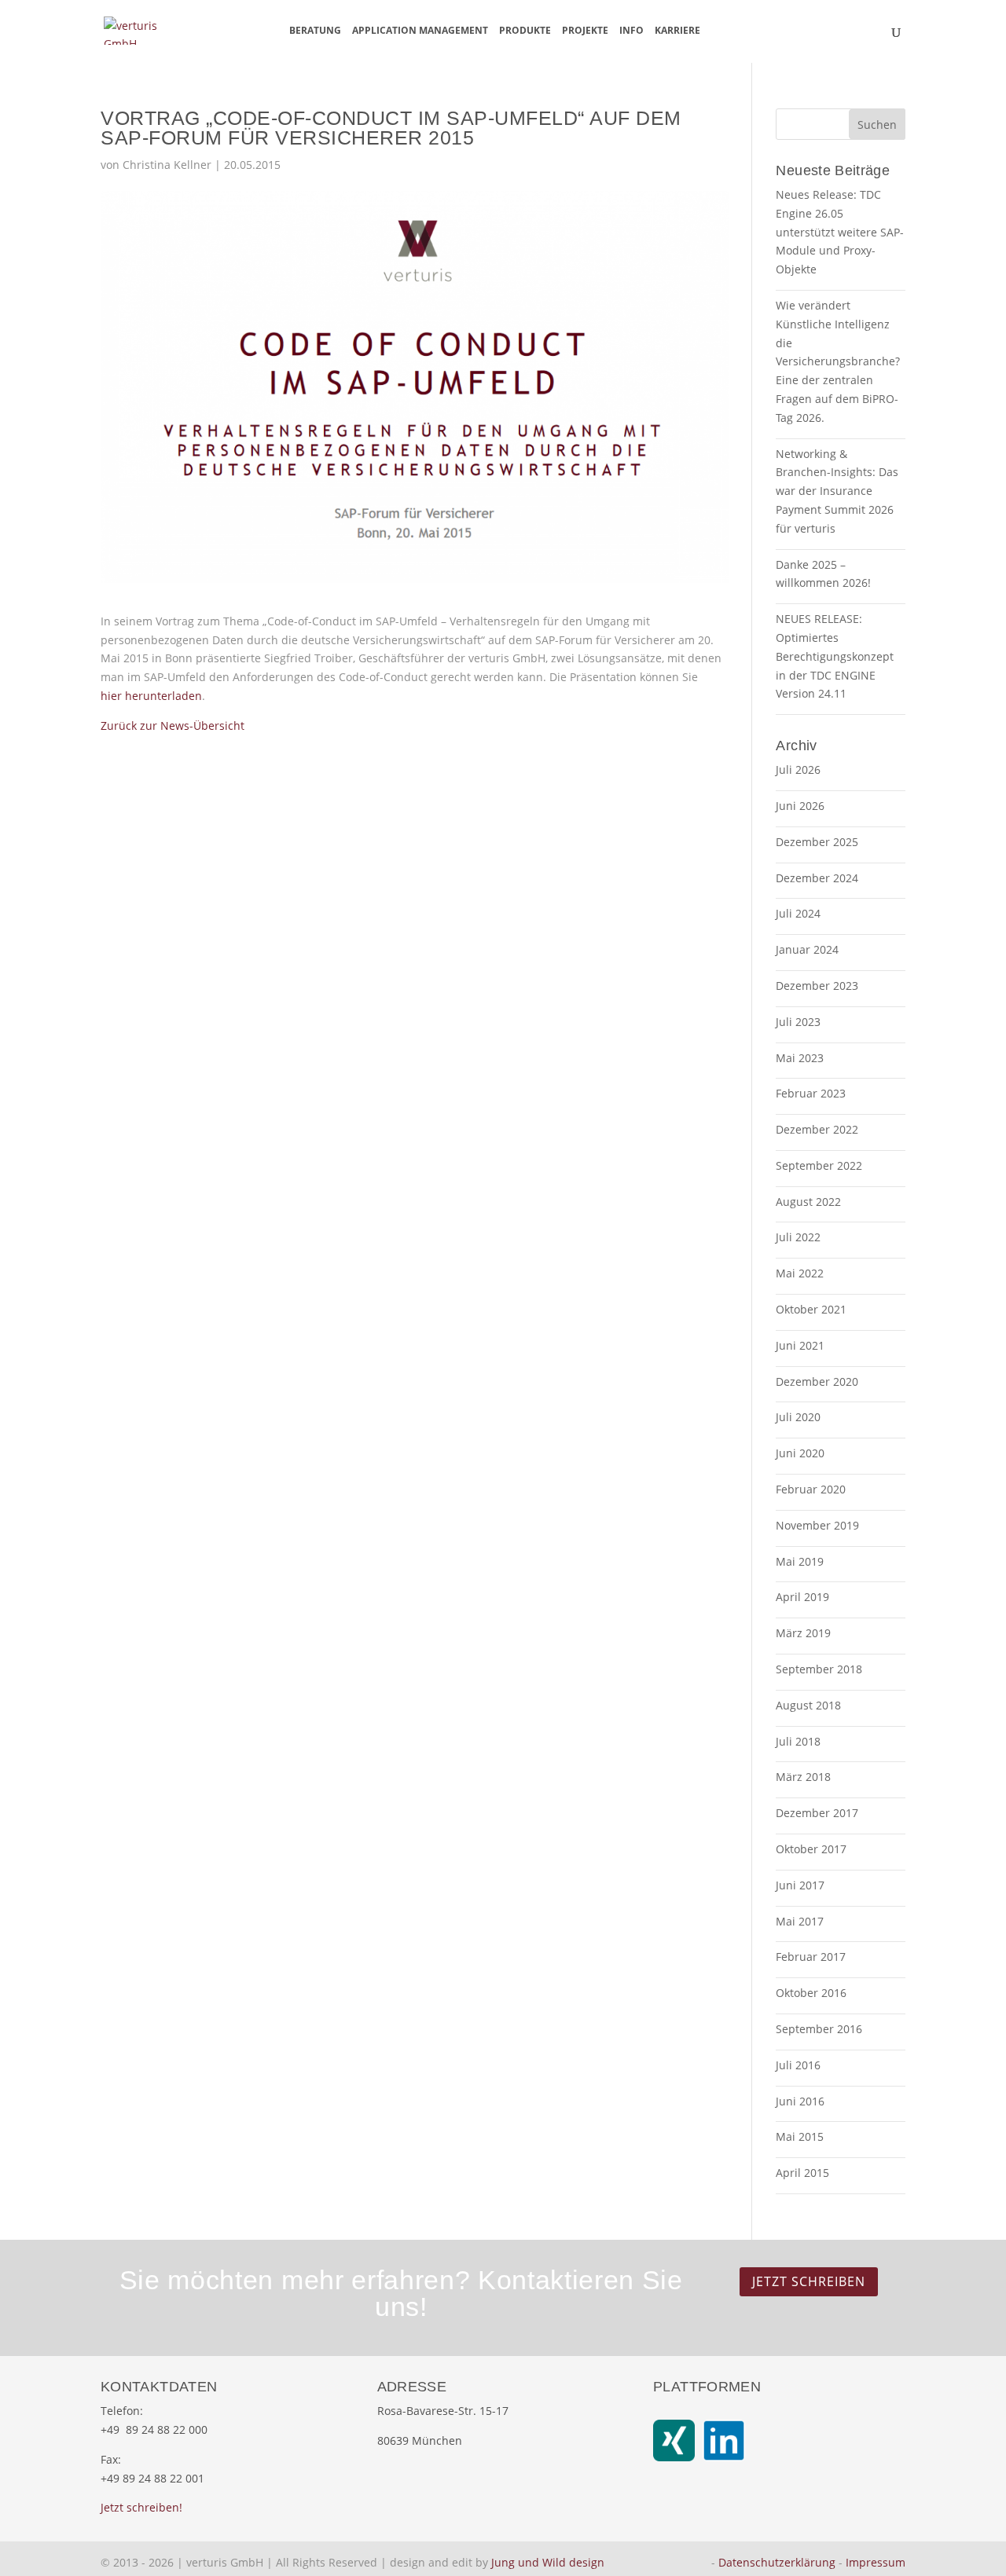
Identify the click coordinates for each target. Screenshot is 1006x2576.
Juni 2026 (800, 806)
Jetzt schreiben (809, 2281)
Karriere (677, 31)
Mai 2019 (800, 1561)
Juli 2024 (798, 913)
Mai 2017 (800, 1921)
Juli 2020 (798, 1417)
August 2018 (808, 1705)
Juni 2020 (800, 1453)
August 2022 (808, 1202)
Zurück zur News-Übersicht (173, 726)
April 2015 (802, 2173)
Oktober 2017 (811, 1849)
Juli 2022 (798, 1237)
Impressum (876, 2562)
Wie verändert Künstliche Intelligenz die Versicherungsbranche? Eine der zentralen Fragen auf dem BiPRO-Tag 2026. (838, 361)
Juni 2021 (800, 1345)
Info (632, 31)
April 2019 (802, 1597)
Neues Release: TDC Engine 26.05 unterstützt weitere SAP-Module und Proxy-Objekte (840, 232)
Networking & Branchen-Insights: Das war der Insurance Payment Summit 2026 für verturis (837, 491)
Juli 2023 (798, 1022)
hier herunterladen (151, 696)
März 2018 (803, 1777)
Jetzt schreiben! (141, 2507)
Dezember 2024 (817, 878)
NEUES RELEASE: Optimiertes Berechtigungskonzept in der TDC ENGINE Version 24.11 (835, 656)
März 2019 (803, 1633)
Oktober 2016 (811, 1993)
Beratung (315, 31)
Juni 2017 (800, 1885)
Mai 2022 (800, 1273)
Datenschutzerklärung (777, 2562)
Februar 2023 (811, 1093)
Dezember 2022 (817, 1129)
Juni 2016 (800, 2101)
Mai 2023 (800, 1058)
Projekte (585, 31)
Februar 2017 (811, 1957)
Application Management (420, 31)
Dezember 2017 (817, 1813)
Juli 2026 (798, 770)
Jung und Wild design (548, 2562)
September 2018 (819, 1669)
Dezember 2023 (817, 986)
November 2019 (817, 1525)
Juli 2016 (798, 2065)
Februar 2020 (811, 1489)
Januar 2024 (807, 949)
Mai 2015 (800, 2136)
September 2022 (819, 1165)
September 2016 (819, 2029)
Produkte (525, 31)
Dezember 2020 (817, 1381)
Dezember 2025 (817, 842)
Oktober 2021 (811, 1309)
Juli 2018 (798, 1741)
